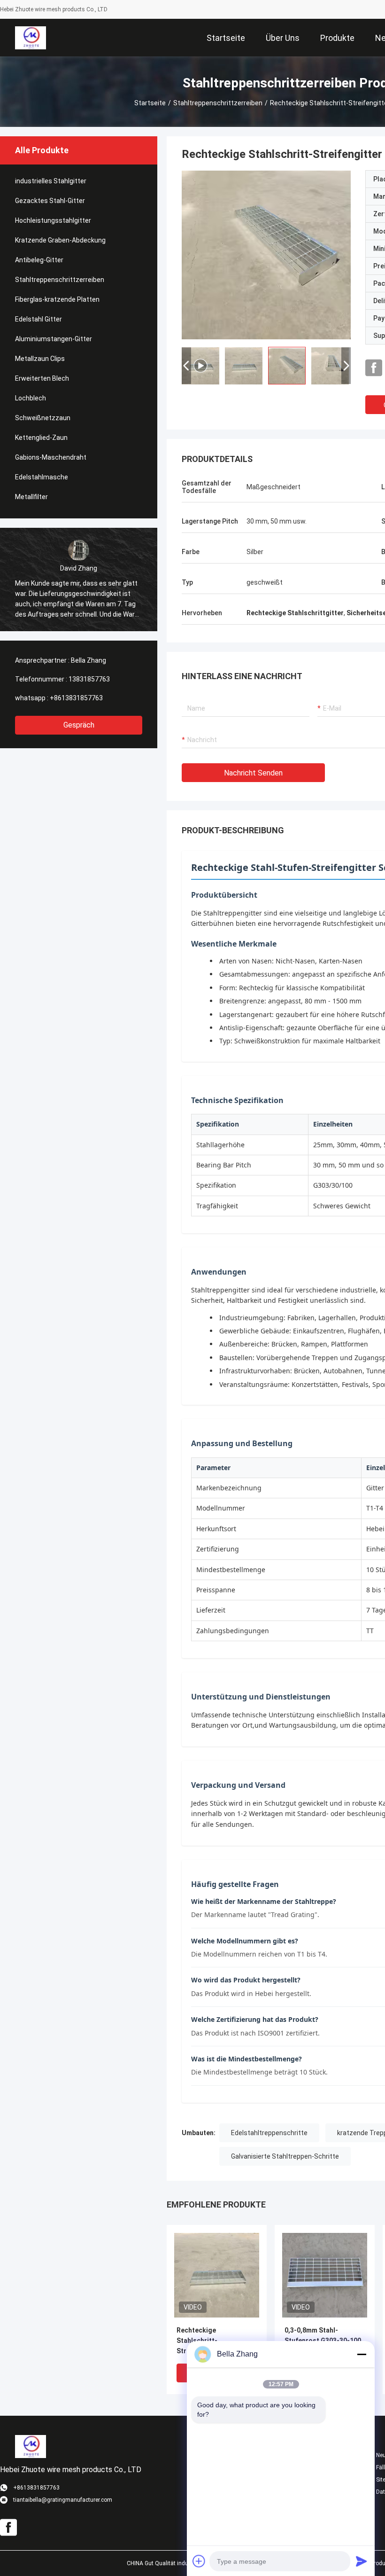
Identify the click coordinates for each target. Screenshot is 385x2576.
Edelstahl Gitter (38, 319)
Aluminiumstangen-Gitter (54, 339)
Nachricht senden (253, 773)
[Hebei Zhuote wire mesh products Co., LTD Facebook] (374, 368)
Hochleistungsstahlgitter (53, 220)
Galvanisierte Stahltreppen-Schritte (285, 2156)
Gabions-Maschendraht (51, 457)
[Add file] (199, 2561)
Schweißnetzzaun (43, 418)
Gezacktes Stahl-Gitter (50, 201)
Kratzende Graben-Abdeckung (60, 240)
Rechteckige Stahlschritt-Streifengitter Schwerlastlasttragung (213, 2341)
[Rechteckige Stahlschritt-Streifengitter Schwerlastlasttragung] (266, 255)
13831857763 (89, 679)
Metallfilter (31, 497)
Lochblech (31, 398)
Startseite (150, 103)
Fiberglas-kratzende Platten (57, 299)
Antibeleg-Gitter (39, 260)
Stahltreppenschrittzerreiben (218, 103)
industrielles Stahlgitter (51, 181)
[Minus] (362, 2354)
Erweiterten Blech (42, 378)
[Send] (362, 2561)
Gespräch (79, 725)
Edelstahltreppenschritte (269, 2133)
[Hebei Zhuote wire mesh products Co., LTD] (30, 38)
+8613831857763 (76, 698)
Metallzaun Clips (40, 359)
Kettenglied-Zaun (41, 438)
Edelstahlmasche (42, 477)
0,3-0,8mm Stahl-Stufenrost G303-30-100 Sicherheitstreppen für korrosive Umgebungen (323, 2341)
